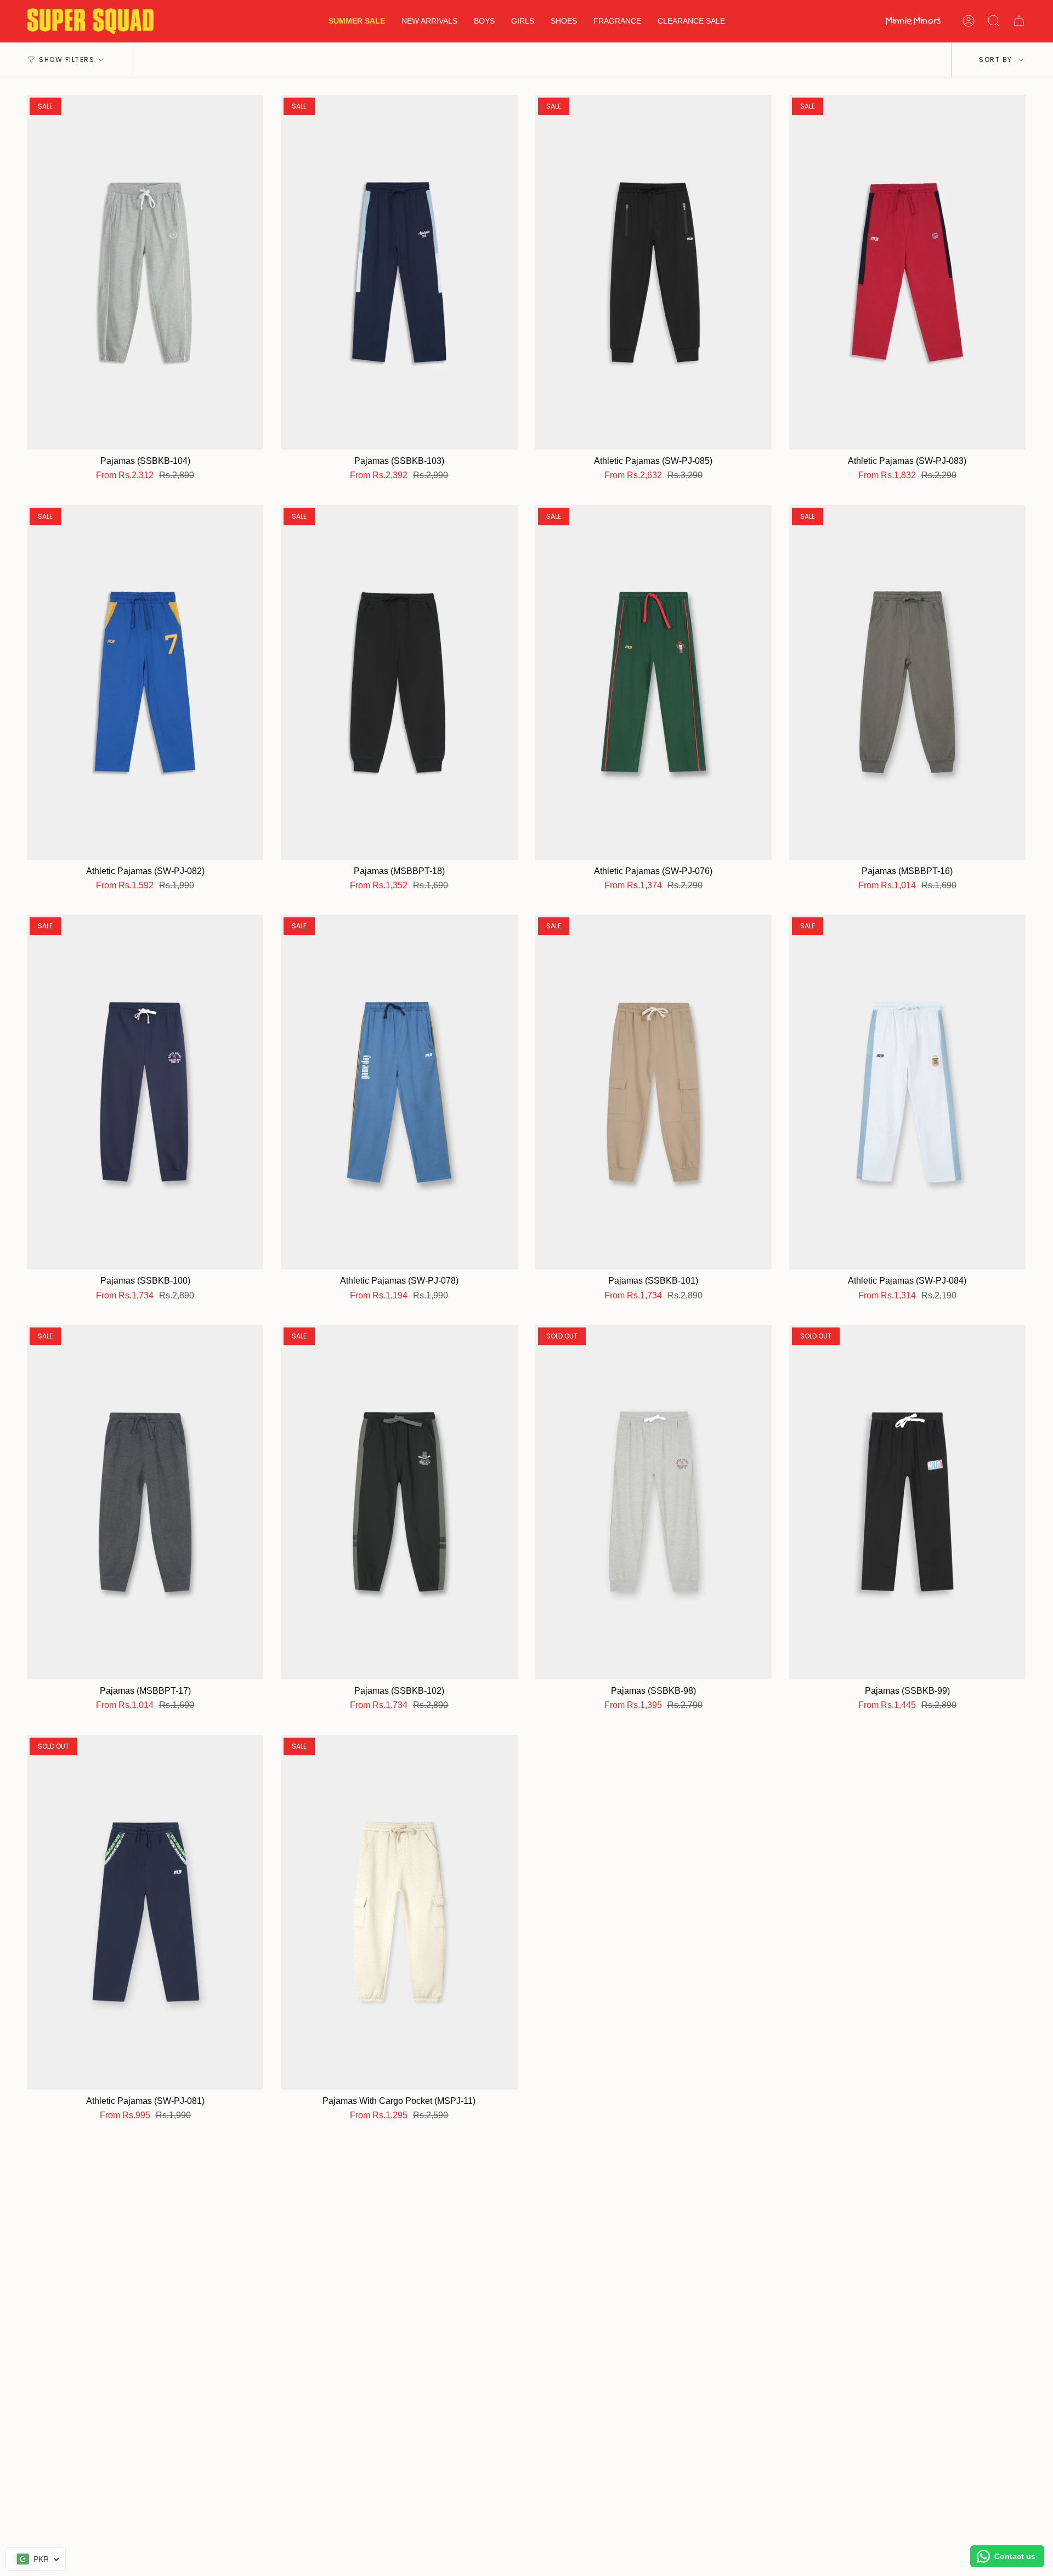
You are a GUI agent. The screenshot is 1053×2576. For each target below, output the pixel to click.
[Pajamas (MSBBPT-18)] (399, 682)
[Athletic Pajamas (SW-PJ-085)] (653, 272)
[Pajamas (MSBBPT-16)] (907, 682)
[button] (484, 21)
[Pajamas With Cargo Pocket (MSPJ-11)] (399, 1912)
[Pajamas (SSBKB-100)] (145, 1092)
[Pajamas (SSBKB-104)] (145, 272)
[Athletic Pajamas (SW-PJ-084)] (907, 1092)
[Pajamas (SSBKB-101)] (653, 1092)
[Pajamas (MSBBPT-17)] (145, 1502)
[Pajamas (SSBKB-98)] (653, 1502)
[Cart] (1019, 21)
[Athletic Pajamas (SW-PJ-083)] (907, 272)
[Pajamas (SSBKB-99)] (907, 1502)
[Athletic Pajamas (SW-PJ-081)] (145, 1912)
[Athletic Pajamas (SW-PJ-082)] (145, 682)
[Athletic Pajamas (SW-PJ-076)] (653, 682)
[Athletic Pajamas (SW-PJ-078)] (399, 1092)
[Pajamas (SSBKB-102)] (399, 1502)
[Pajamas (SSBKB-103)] (399, 272)
